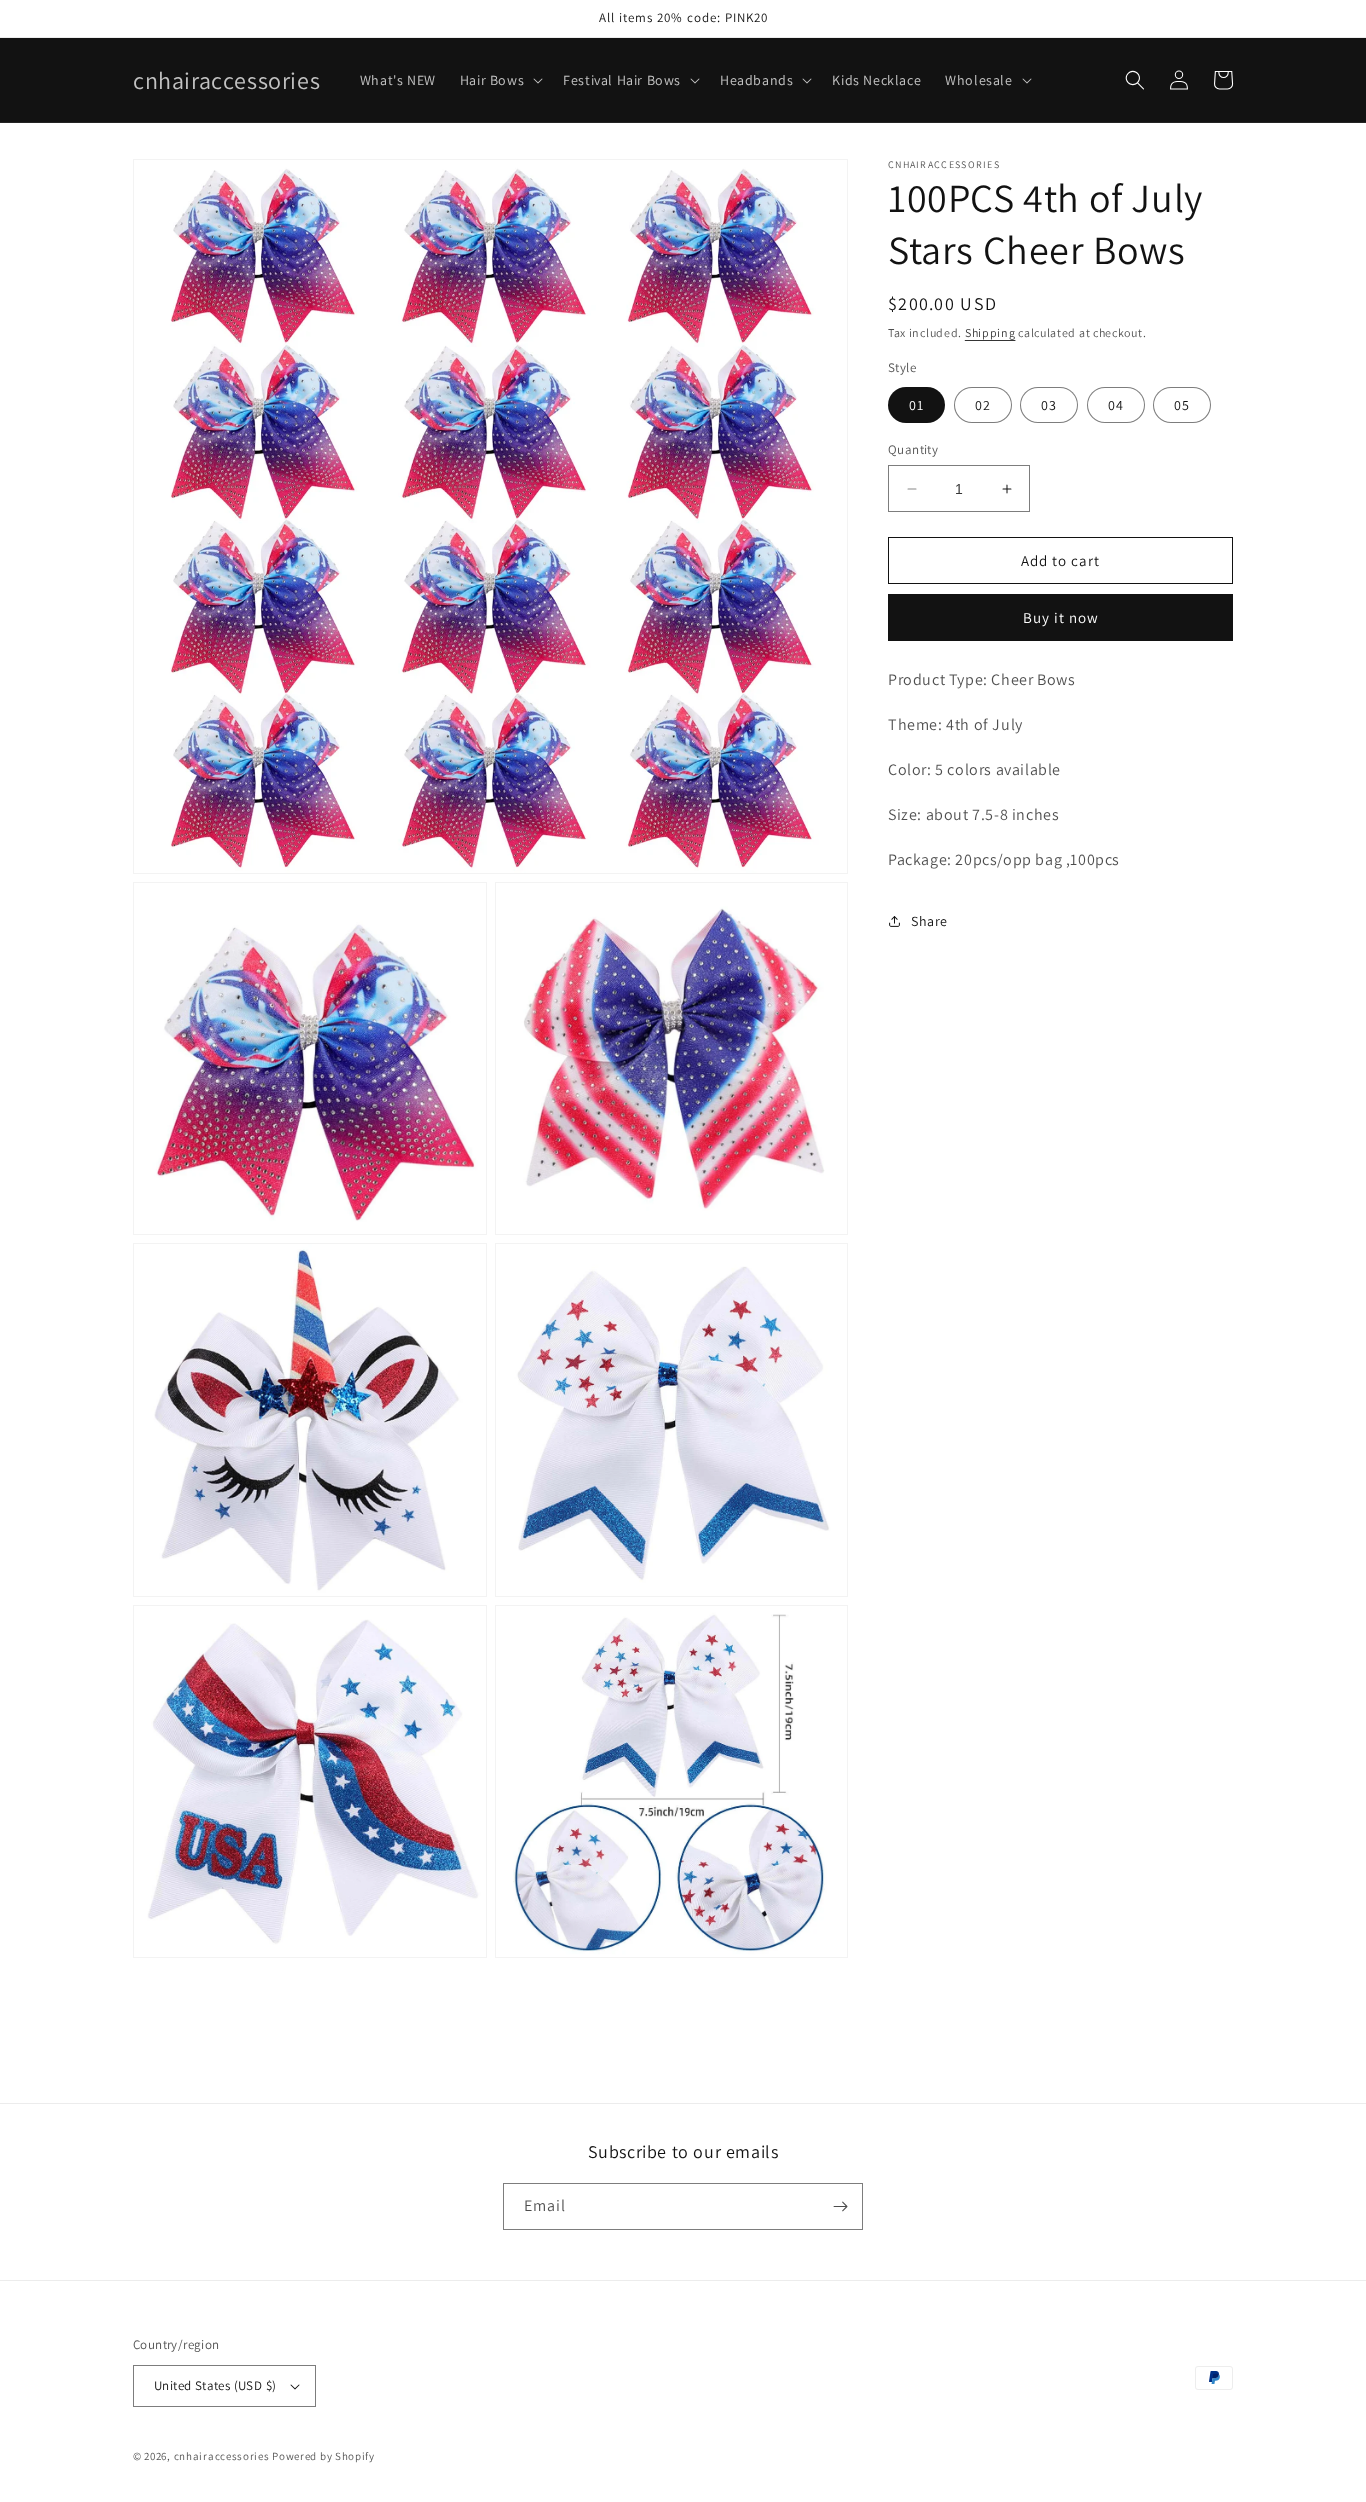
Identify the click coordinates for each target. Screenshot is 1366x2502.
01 (916, 405)
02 (983, 405)
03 (1049, 405)
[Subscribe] (840, 2206)
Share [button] (929, 921)
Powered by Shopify (323, 2456)
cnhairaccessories (222, 2456)
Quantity (913, 449)
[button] (499, 80)
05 (1182, 405)
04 (1116, 405)
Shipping (990, 332)
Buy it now (1061, 617)
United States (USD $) (215, 2385)
